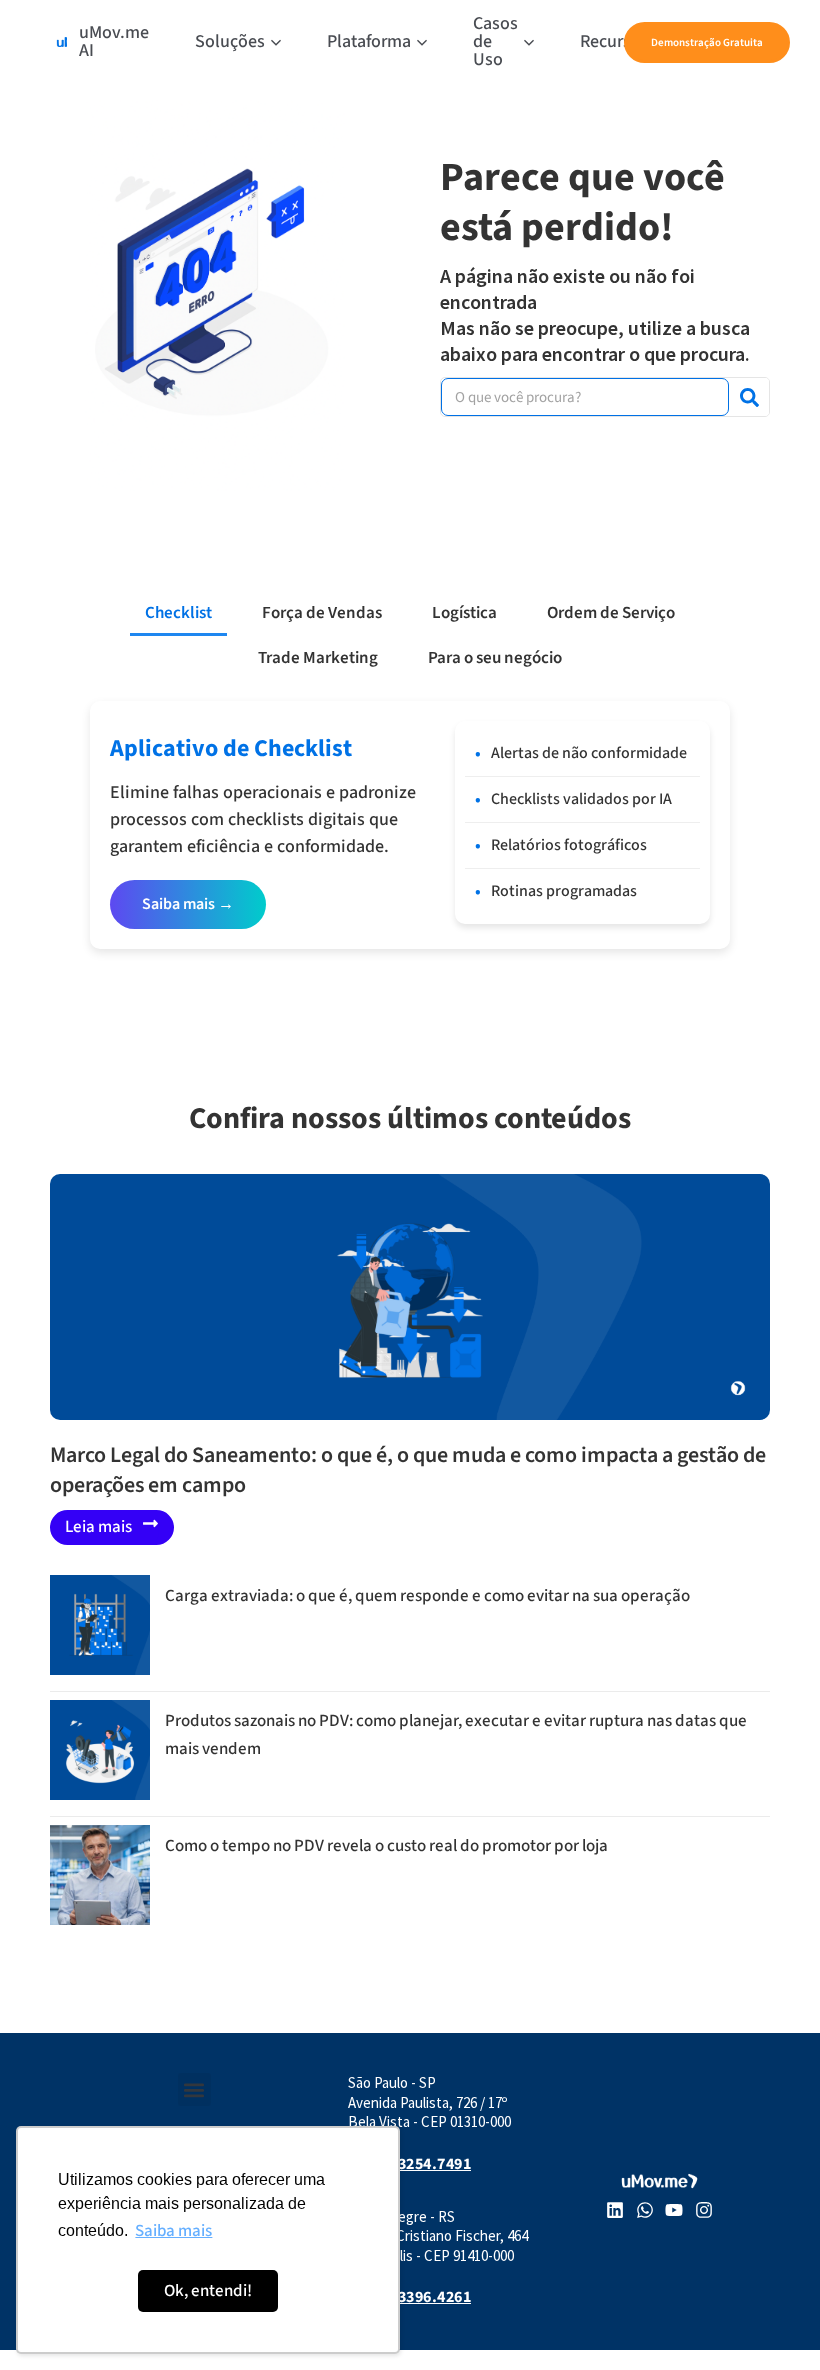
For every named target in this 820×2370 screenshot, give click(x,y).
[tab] (178, 613)
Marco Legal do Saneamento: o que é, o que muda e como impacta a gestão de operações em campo (408, 1470)
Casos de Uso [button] (495, 41)
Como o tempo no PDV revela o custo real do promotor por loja (386, 1846)
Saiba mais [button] (173, 2231)
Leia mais (98, 1527)
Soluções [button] (230, 41)
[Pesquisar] (749, 397)
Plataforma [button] (369, 41)
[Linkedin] (615, 2210)
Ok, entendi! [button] (208, 2291)
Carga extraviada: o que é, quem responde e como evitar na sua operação (427, 1596)
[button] (194, 2089)
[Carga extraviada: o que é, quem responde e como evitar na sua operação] (100, 1670)
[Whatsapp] (645, 2210)
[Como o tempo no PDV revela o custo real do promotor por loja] (100, 1920)
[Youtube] (675, 2210)
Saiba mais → (188, 904)
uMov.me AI (114, 41)
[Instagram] (704, 2210)
